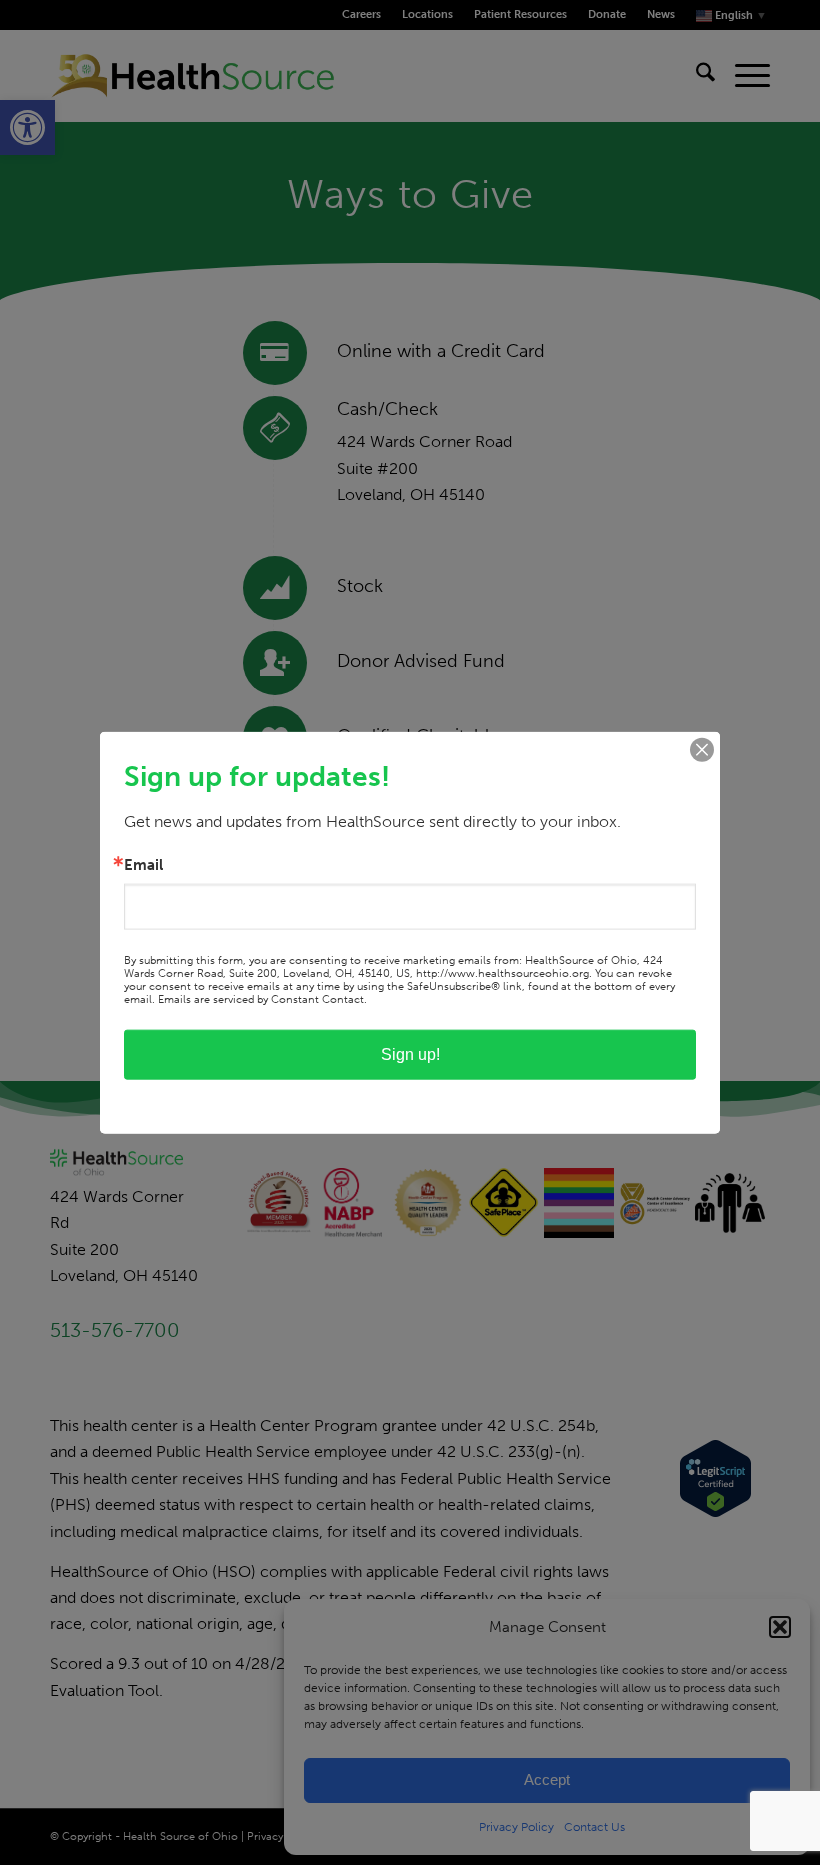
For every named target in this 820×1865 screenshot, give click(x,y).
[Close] (702, 749)
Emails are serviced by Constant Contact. (262, 999)
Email (143, 864)
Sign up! (410, 1054)
